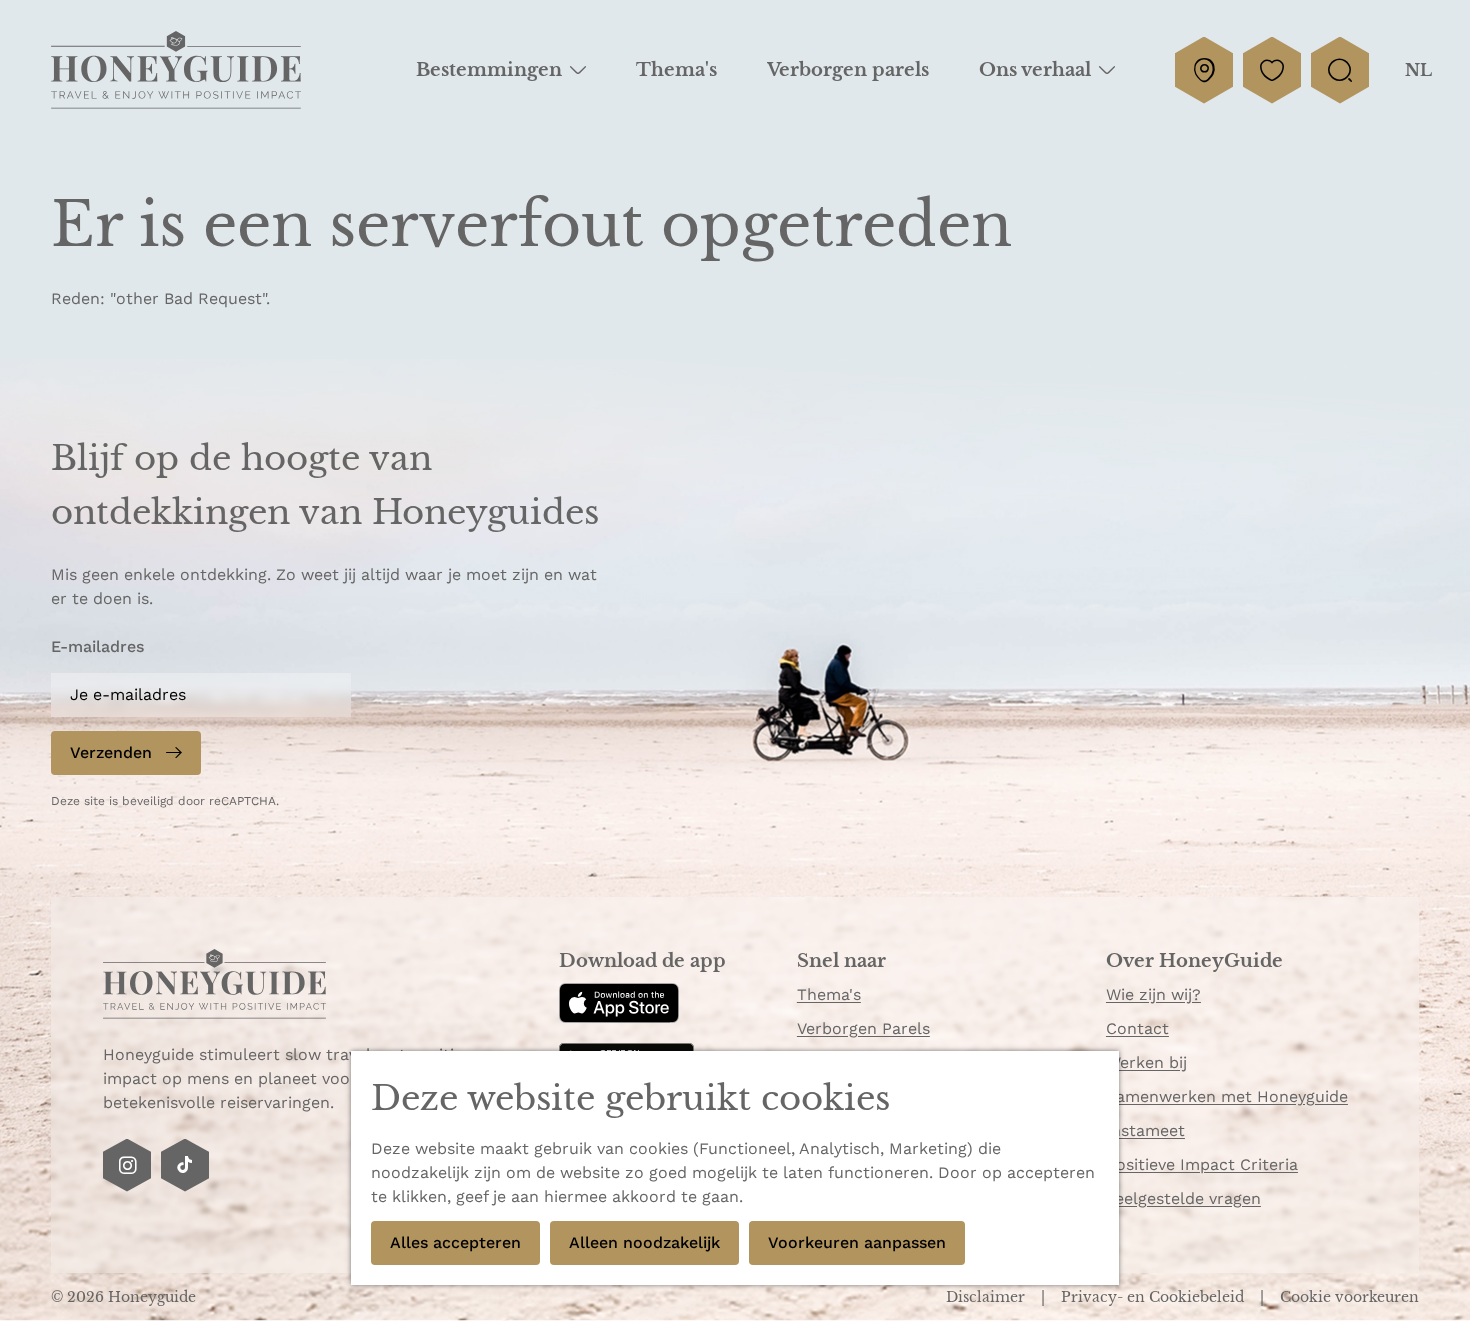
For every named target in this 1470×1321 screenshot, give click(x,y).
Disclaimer (987, 1297)
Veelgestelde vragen (1183, 1198)
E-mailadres (97, 646)
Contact (1137, 1028)
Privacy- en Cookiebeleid (1154, 1297)
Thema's (829, 994)
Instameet (1145, 1130)
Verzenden (111, 752)
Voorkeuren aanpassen (857, 1242)
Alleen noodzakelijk (644, 1242)
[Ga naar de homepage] (176, 70)
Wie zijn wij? (1153, 994)
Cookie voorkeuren (1349, 1297)
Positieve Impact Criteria (1202, 1164)
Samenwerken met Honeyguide (1227, 1096)
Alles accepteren (455, 1242)
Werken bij (1146, 1062)
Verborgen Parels (863, 1028)
